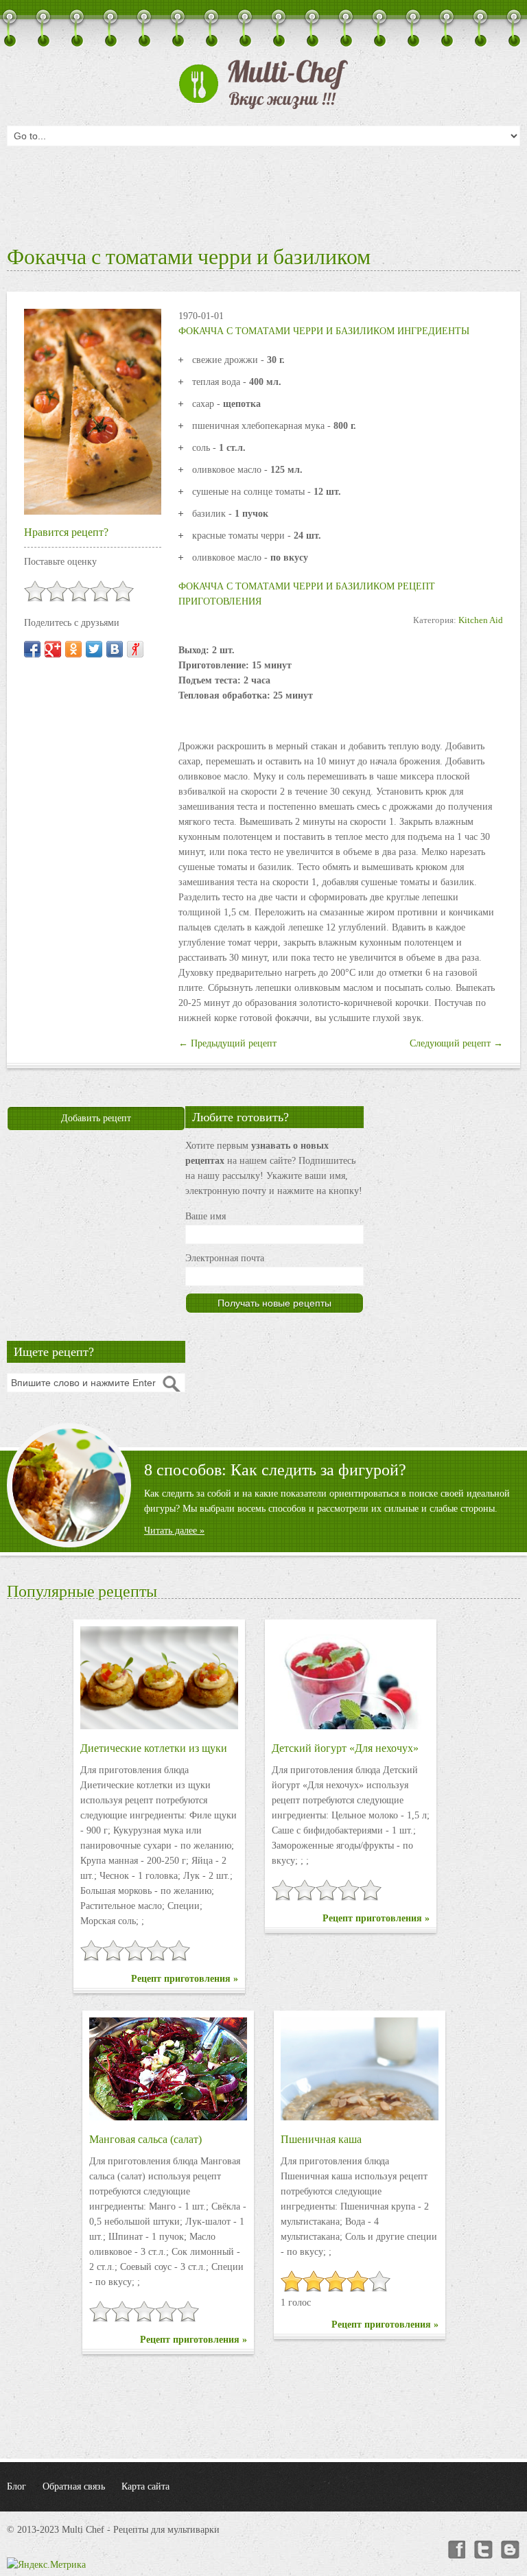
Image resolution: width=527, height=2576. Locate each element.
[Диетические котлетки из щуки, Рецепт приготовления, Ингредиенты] (159, 1678)
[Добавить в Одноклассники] (73, 649)
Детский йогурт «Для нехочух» (345, 1748)
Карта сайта (145, 2486)
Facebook (456, 2550)
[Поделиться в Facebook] (32, 649)
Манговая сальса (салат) (145, 2139)
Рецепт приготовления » (185, 1979)
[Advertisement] (263, 192)
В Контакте (511, 2550)
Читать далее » (174, 1531)
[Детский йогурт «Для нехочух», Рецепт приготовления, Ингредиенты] (351, 1678)
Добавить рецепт (96, 1118)
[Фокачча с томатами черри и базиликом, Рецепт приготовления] (93, 411)
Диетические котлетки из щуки (154, 1748)
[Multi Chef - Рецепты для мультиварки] (263, 84)
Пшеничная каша (321, 2139)
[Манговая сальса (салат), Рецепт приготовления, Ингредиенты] (168, 2069)
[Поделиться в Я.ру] (135, 649)
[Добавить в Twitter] (94, 649)
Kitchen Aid (481, 620)
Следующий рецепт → (456, 1043)
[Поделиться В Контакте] (115, 649)
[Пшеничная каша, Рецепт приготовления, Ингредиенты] (360, 2069)
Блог (16, 2486)
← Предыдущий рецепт (227, 1043)
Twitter (483, 2550)
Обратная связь (74, 2486)
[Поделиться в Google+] (53, 649)
